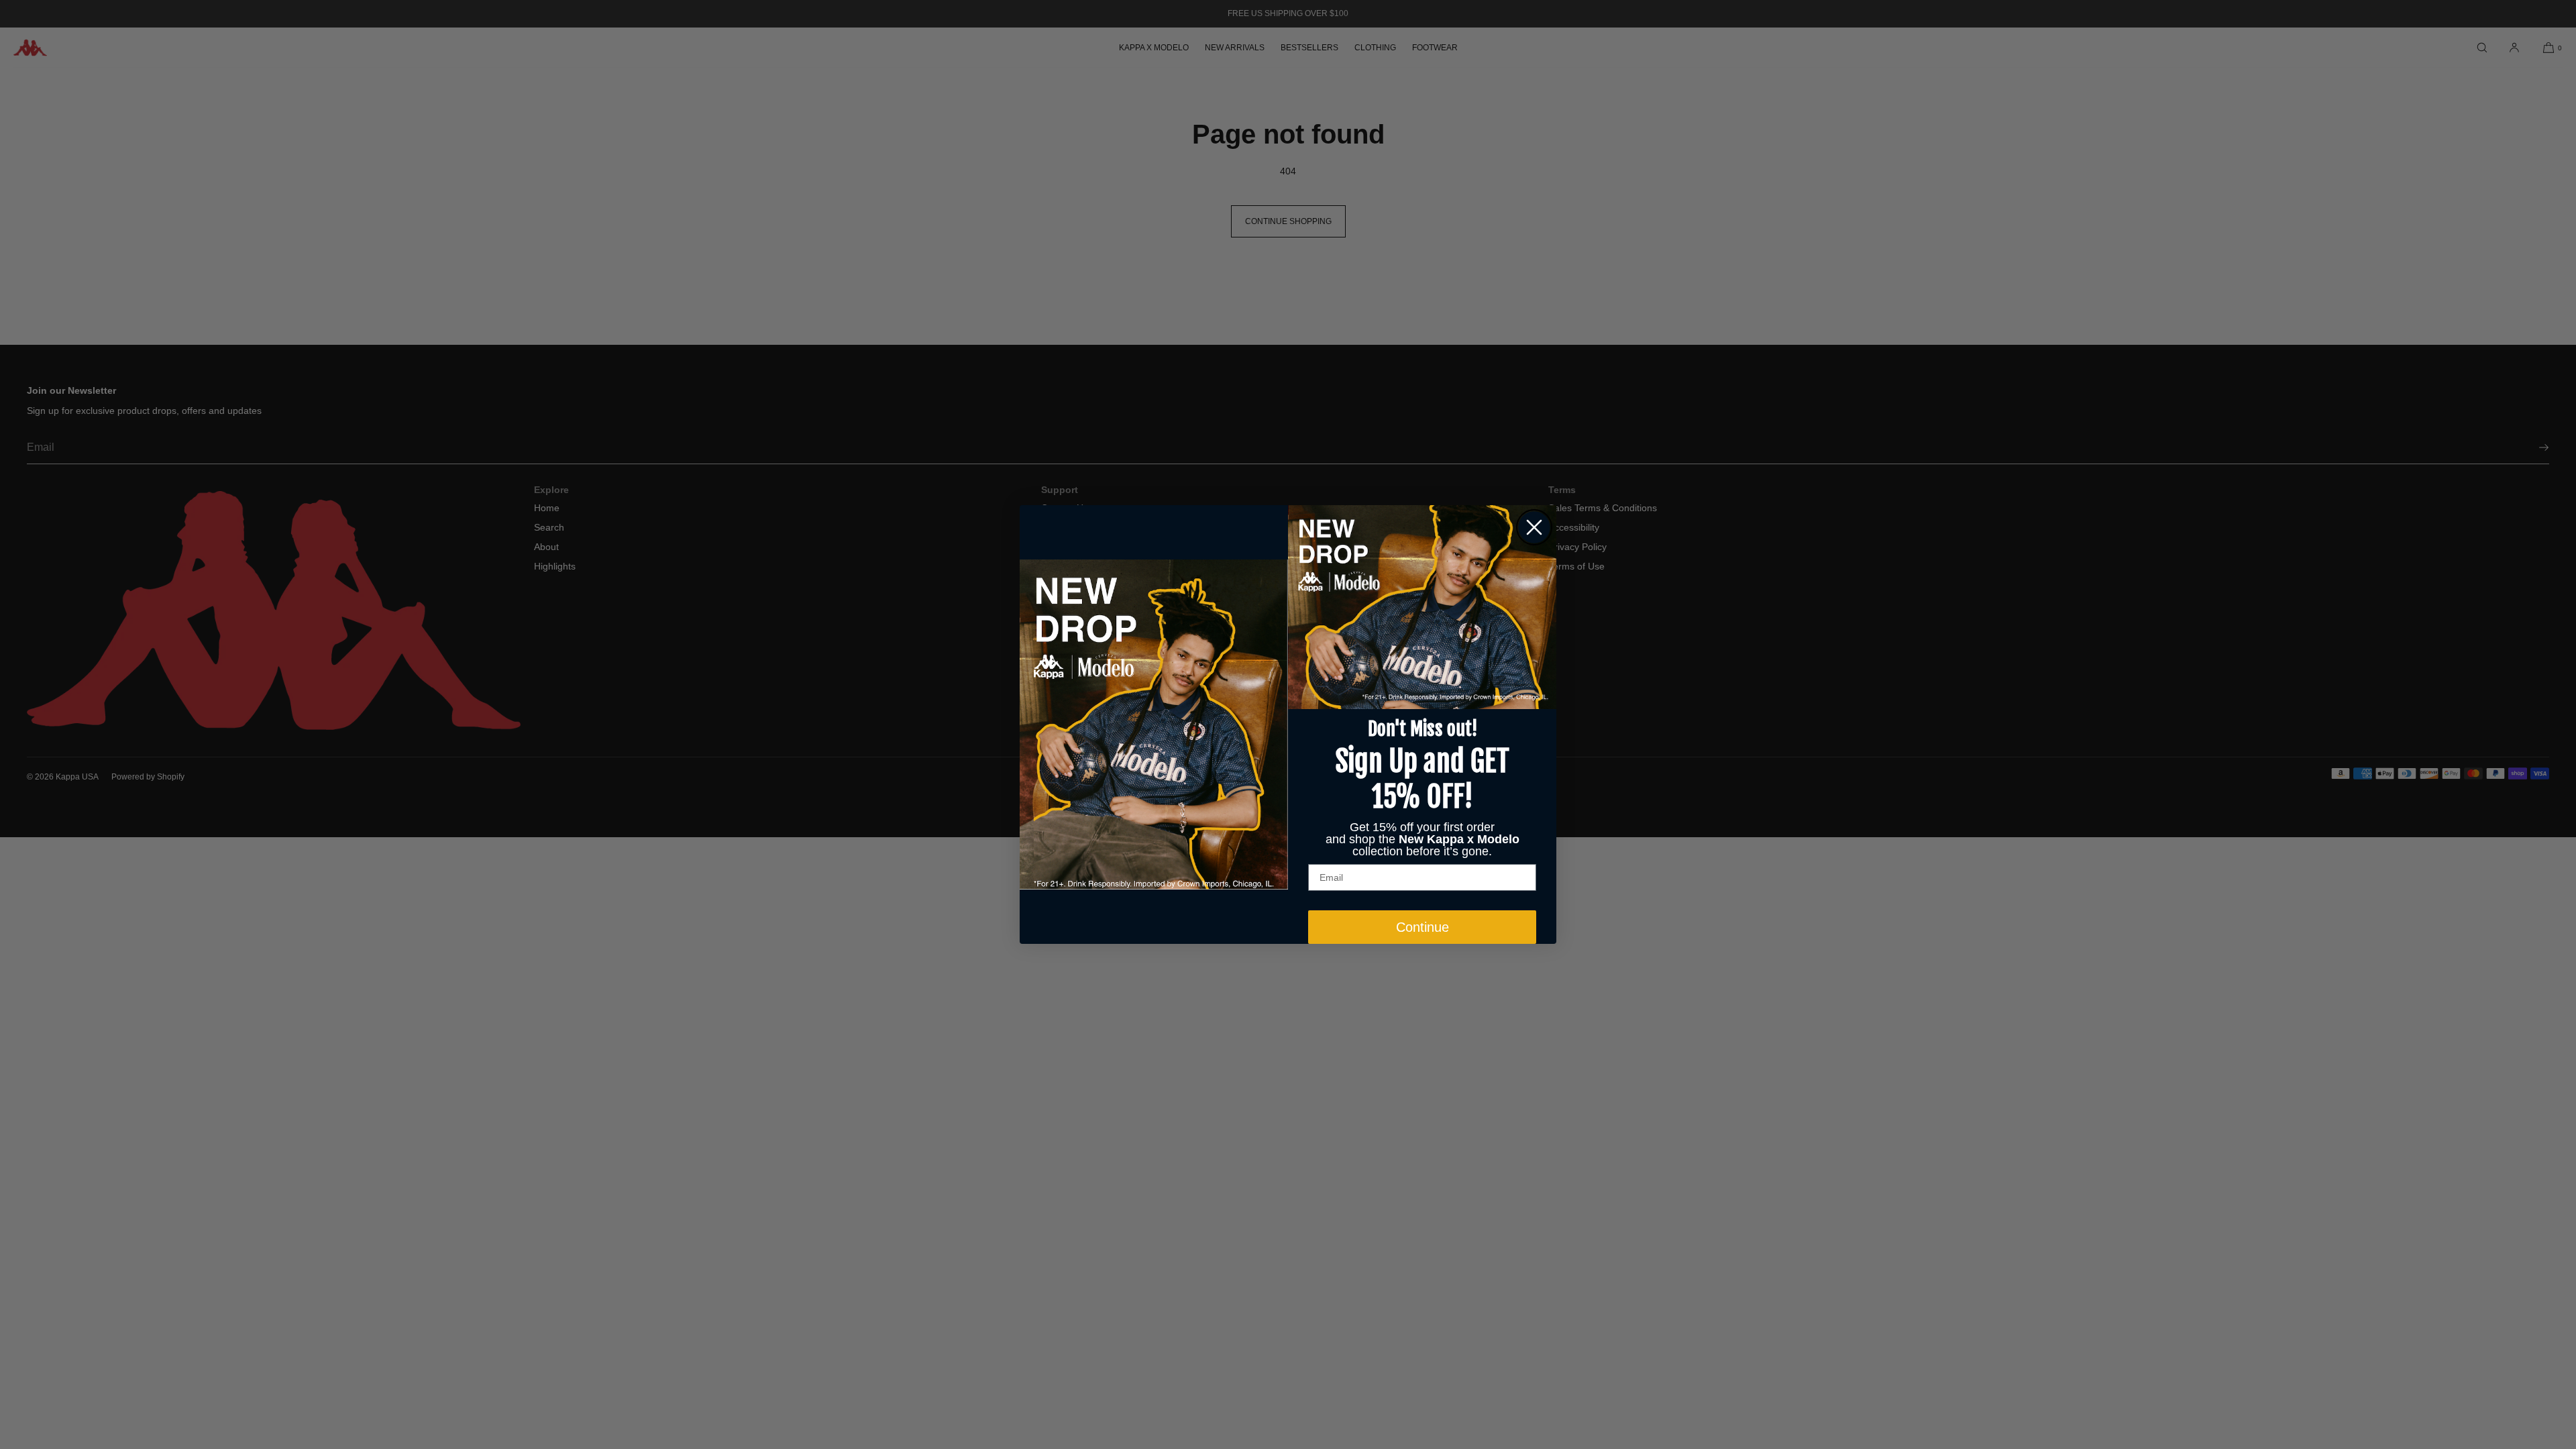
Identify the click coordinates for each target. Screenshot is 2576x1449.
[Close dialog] (1534, 527)
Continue (1423, 927)
